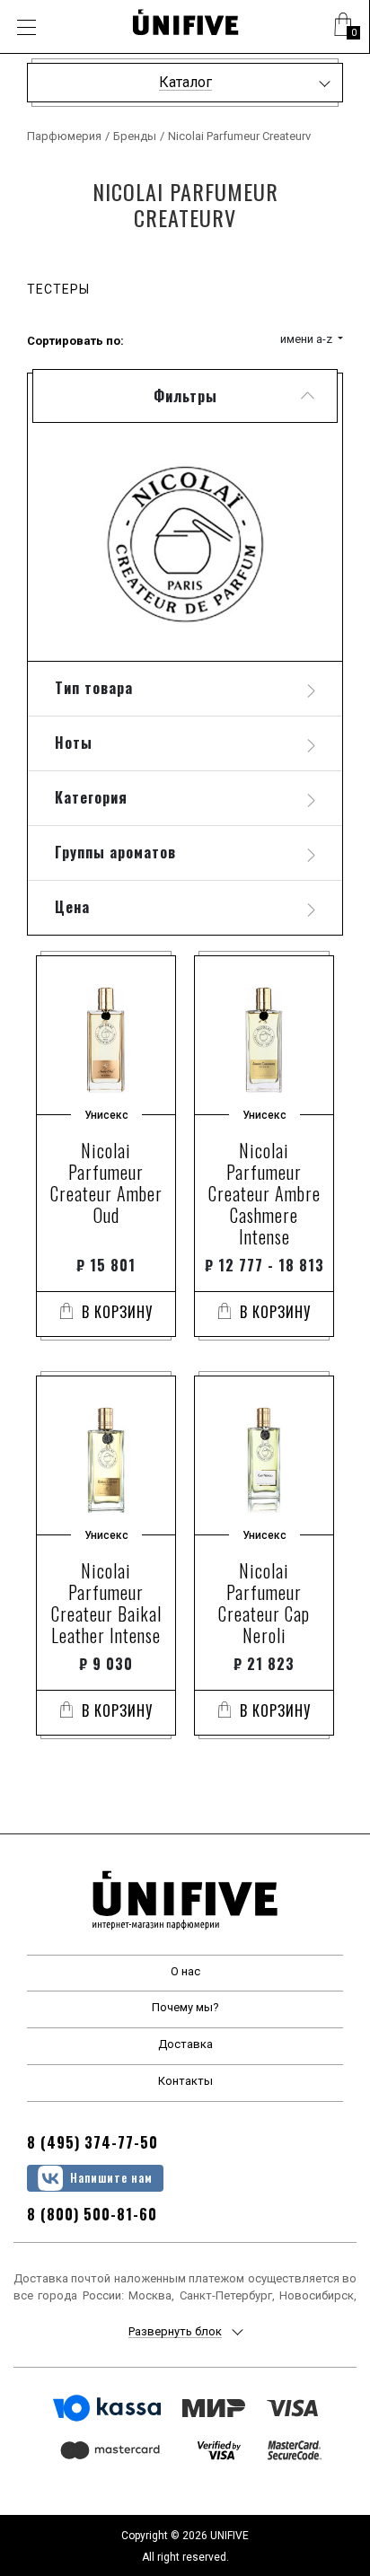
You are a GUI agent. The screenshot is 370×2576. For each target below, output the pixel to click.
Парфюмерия (64, 136)
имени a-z (308, 339)
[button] (343, 27)
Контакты (185, 2081)
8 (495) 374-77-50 (92, 2142)
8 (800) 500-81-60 (92, 2214)
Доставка (185, 2044)
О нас (185, 1971)
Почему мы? (185, 2007)
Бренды (135, 136)
